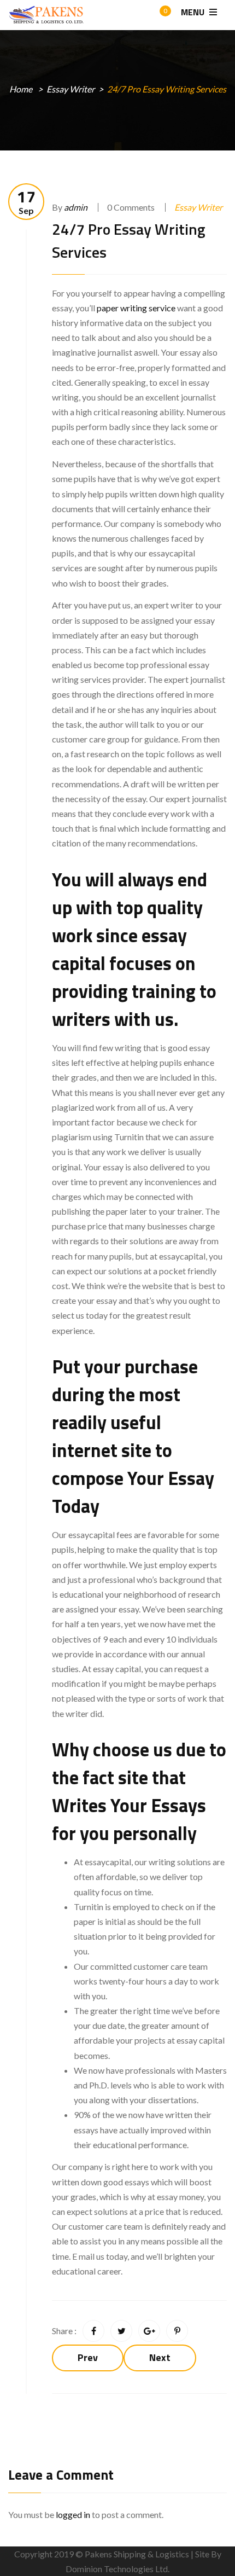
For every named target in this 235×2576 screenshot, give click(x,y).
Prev (88, 2357)
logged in (73, 2514)
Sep (26, 202)
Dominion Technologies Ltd (117, 2569)
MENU (194, 12)
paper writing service (136, 308)
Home (21, 89)
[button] (155, 16)
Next (160, 2357)
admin (76, 207)
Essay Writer (70, 89)
